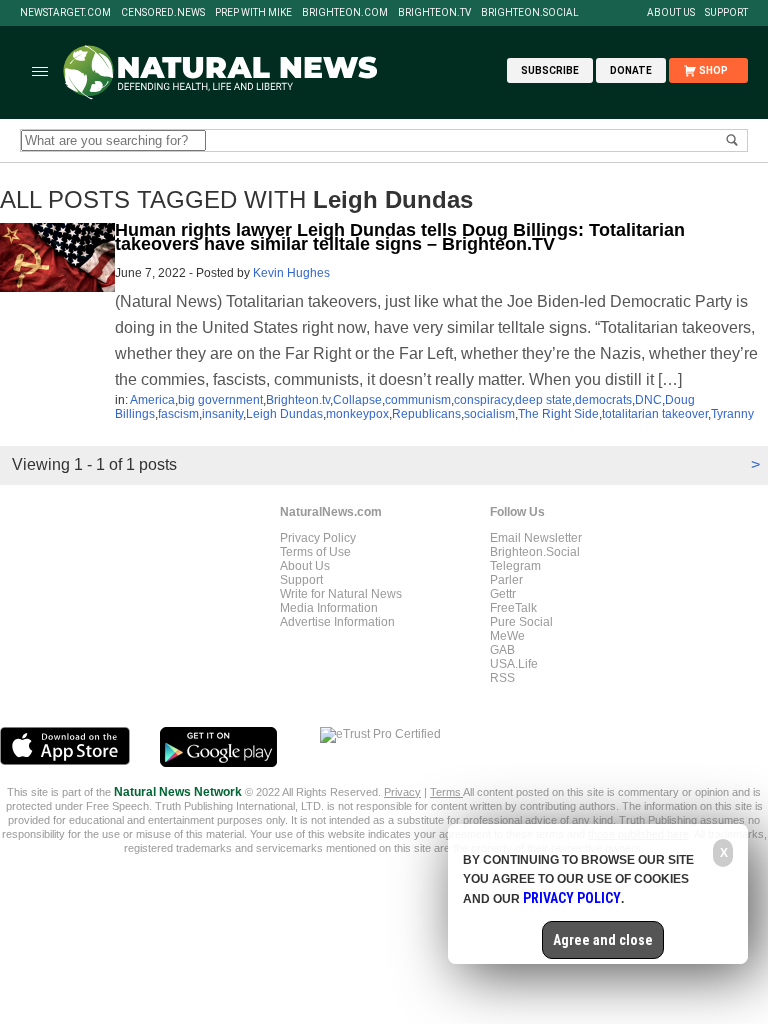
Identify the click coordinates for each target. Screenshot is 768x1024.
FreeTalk (513, 608)
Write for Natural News (341, 594)
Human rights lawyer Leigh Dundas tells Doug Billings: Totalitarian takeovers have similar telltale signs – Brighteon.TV (400, 237)
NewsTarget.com (65, 13)
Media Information (329, 608)
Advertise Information (337, 622)
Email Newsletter (536, 538)
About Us (671, 13)
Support (726, 13)
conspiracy (483, 400)
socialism (489, 414)
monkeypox (357, 414)
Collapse (357, 400)
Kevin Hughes (291, 273)
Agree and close (603, 940)
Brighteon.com (345, 13)
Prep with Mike (253, 13)
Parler (506, 580)
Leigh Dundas (284, 414)
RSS (502, 678)
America (152, 400)
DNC (648, 400)
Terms (446, 792)
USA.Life (514, 664)
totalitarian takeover (655, 414)
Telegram (515, 566)
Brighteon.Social (530, 13)
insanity (222, 414)
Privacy (402, 792)
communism (418, 400)
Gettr (503, 594)
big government (220, 400)
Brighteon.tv (434, 13)
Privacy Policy (318, 538)
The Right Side (558, 414)
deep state (543, 400)
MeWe (507, 636)
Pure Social (521, 622)
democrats (603, 400)
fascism (178, 414)
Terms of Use (315, 552)
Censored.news (163, 13)
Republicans (426, 414)
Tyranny (732, 414)
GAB (502, 650)
